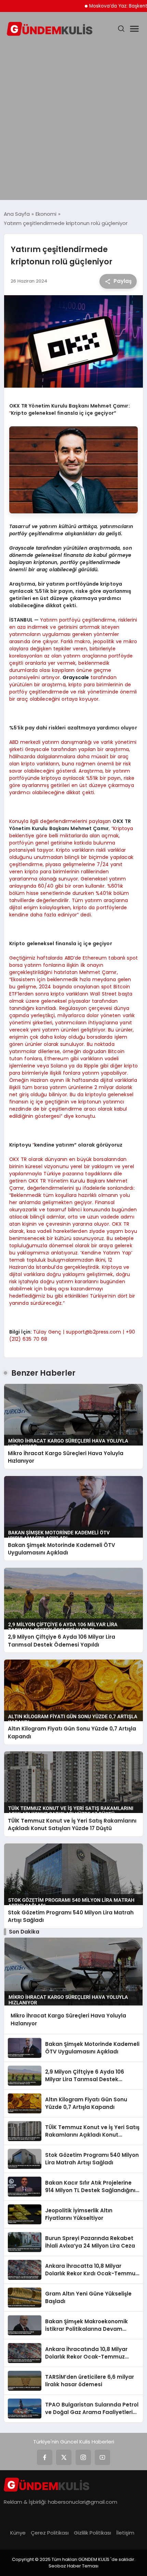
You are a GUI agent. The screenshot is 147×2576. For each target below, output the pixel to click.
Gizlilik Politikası (92, 2533)
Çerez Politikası (50, 2533)
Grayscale (76, 677)
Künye (18, 2533)
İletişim (125, 2533)
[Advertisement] (73, 120)
